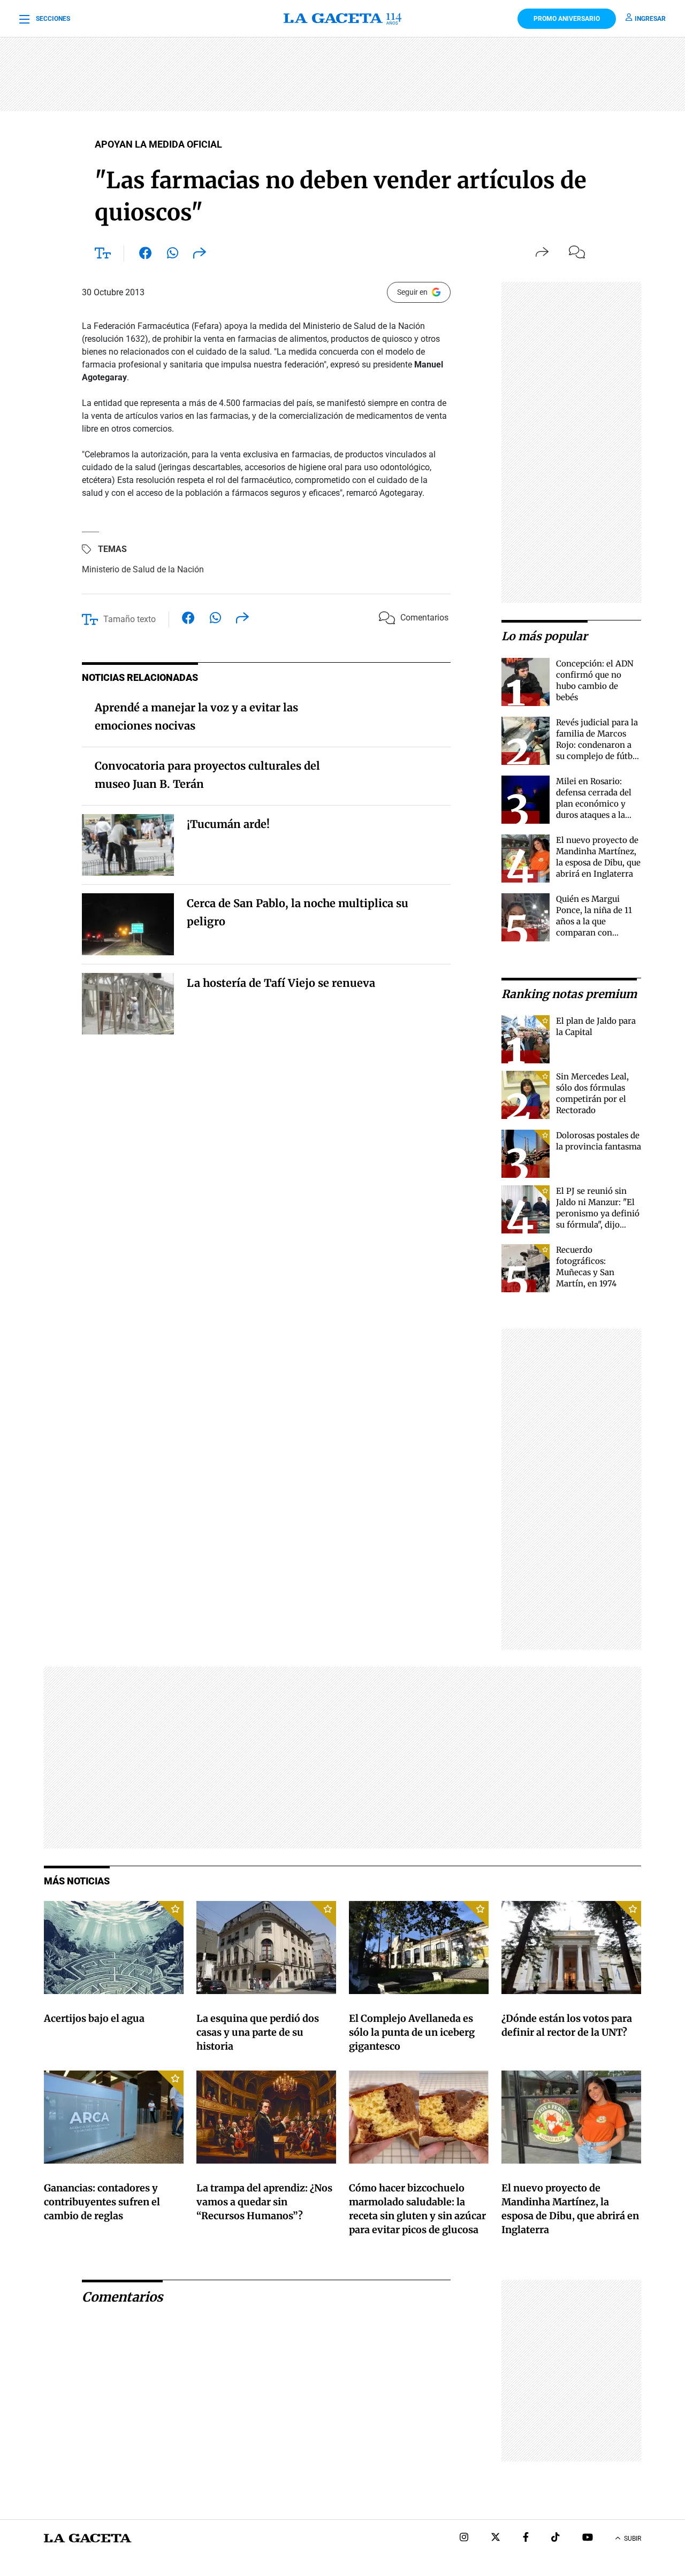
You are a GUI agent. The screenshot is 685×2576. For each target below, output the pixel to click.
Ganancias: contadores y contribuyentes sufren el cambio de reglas (102, 2202)
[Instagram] (464, 2538)
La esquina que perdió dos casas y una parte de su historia (258, 2032)
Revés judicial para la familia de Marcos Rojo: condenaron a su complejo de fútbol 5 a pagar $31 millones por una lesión (598, 756)
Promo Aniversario (567, 19)
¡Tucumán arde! (228, 824)
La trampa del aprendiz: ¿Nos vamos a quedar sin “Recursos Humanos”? (264, 2202)
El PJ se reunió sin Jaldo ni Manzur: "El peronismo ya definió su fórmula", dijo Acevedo (598, 1213)
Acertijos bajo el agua (94, 2018)
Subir (633, 2539)
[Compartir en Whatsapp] (173, 255)
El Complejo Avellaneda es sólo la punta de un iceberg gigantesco (412, 2032)
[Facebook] (526, 2538)
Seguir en (412, 292)
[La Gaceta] (343, 19)
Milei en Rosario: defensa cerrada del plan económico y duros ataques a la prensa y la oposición (597, 804)
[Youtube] (588, 2538)
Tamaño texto (130, 619)
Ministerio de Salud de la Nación (143, 569)
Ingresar (650, 19)
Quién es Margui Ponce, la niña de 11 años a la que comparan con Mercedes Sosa (594, 921)
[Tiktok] (555, 2538)
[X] (496, 2538)
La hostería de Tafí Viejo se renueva (281, 983)
